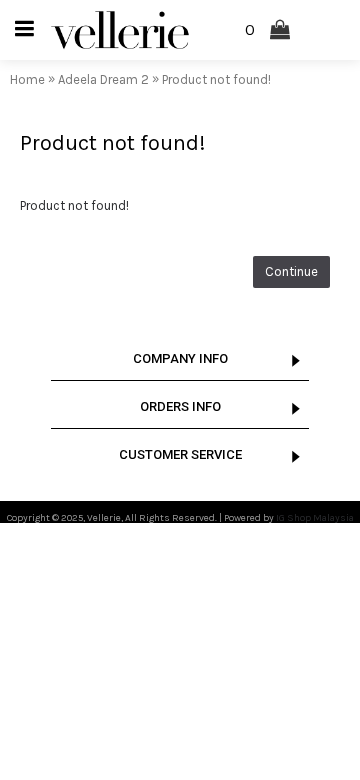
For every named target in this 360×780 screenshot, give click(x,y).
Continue (291, 271)
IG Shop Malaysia (315, 518)
